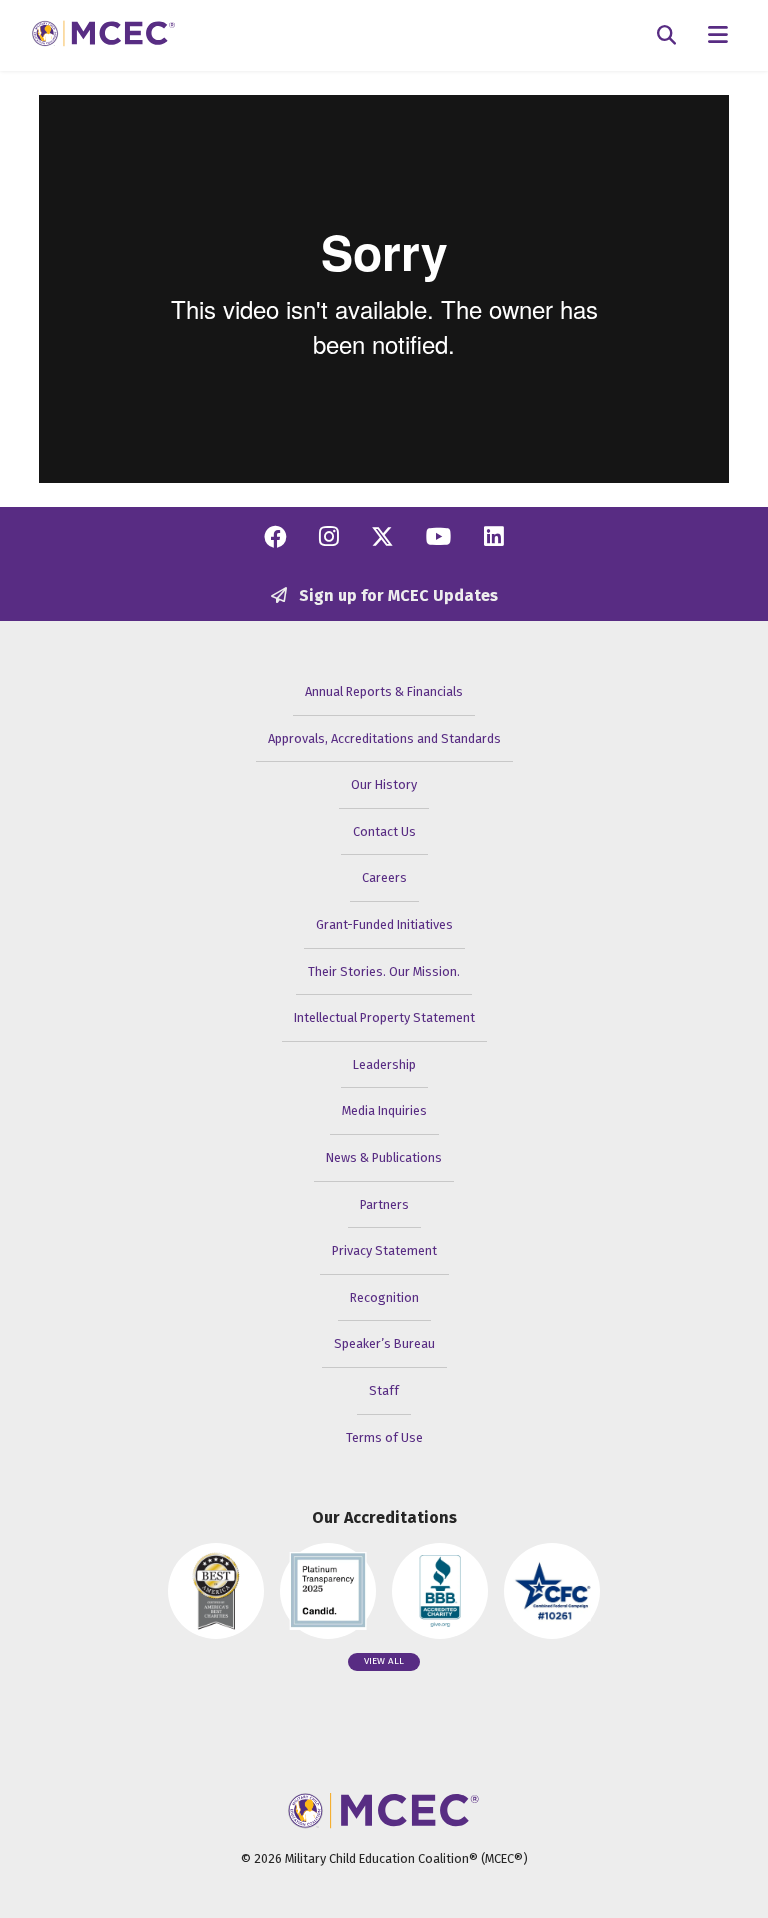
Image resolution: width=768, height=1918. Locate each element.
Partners (384, 1204)
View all (384, 1661)
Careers (384, 877)
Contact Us (384, 831)
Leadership (384, 1064)
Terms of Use (384, 1437)
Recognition (384, 1297)
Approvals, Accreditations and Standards (384, 738)
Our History (384, 784)
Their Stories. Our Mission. (384, 971)
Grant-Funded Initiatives (384, 924)
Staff (384, 1390)
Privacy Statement (384, 1250)
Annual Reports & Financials (384, 691)
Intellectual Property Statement (384, 1017)
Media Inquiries (384, 1110)
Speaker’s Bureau (384, 1343)
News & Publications (384, 1157)
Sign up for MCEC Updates (396, 595)
